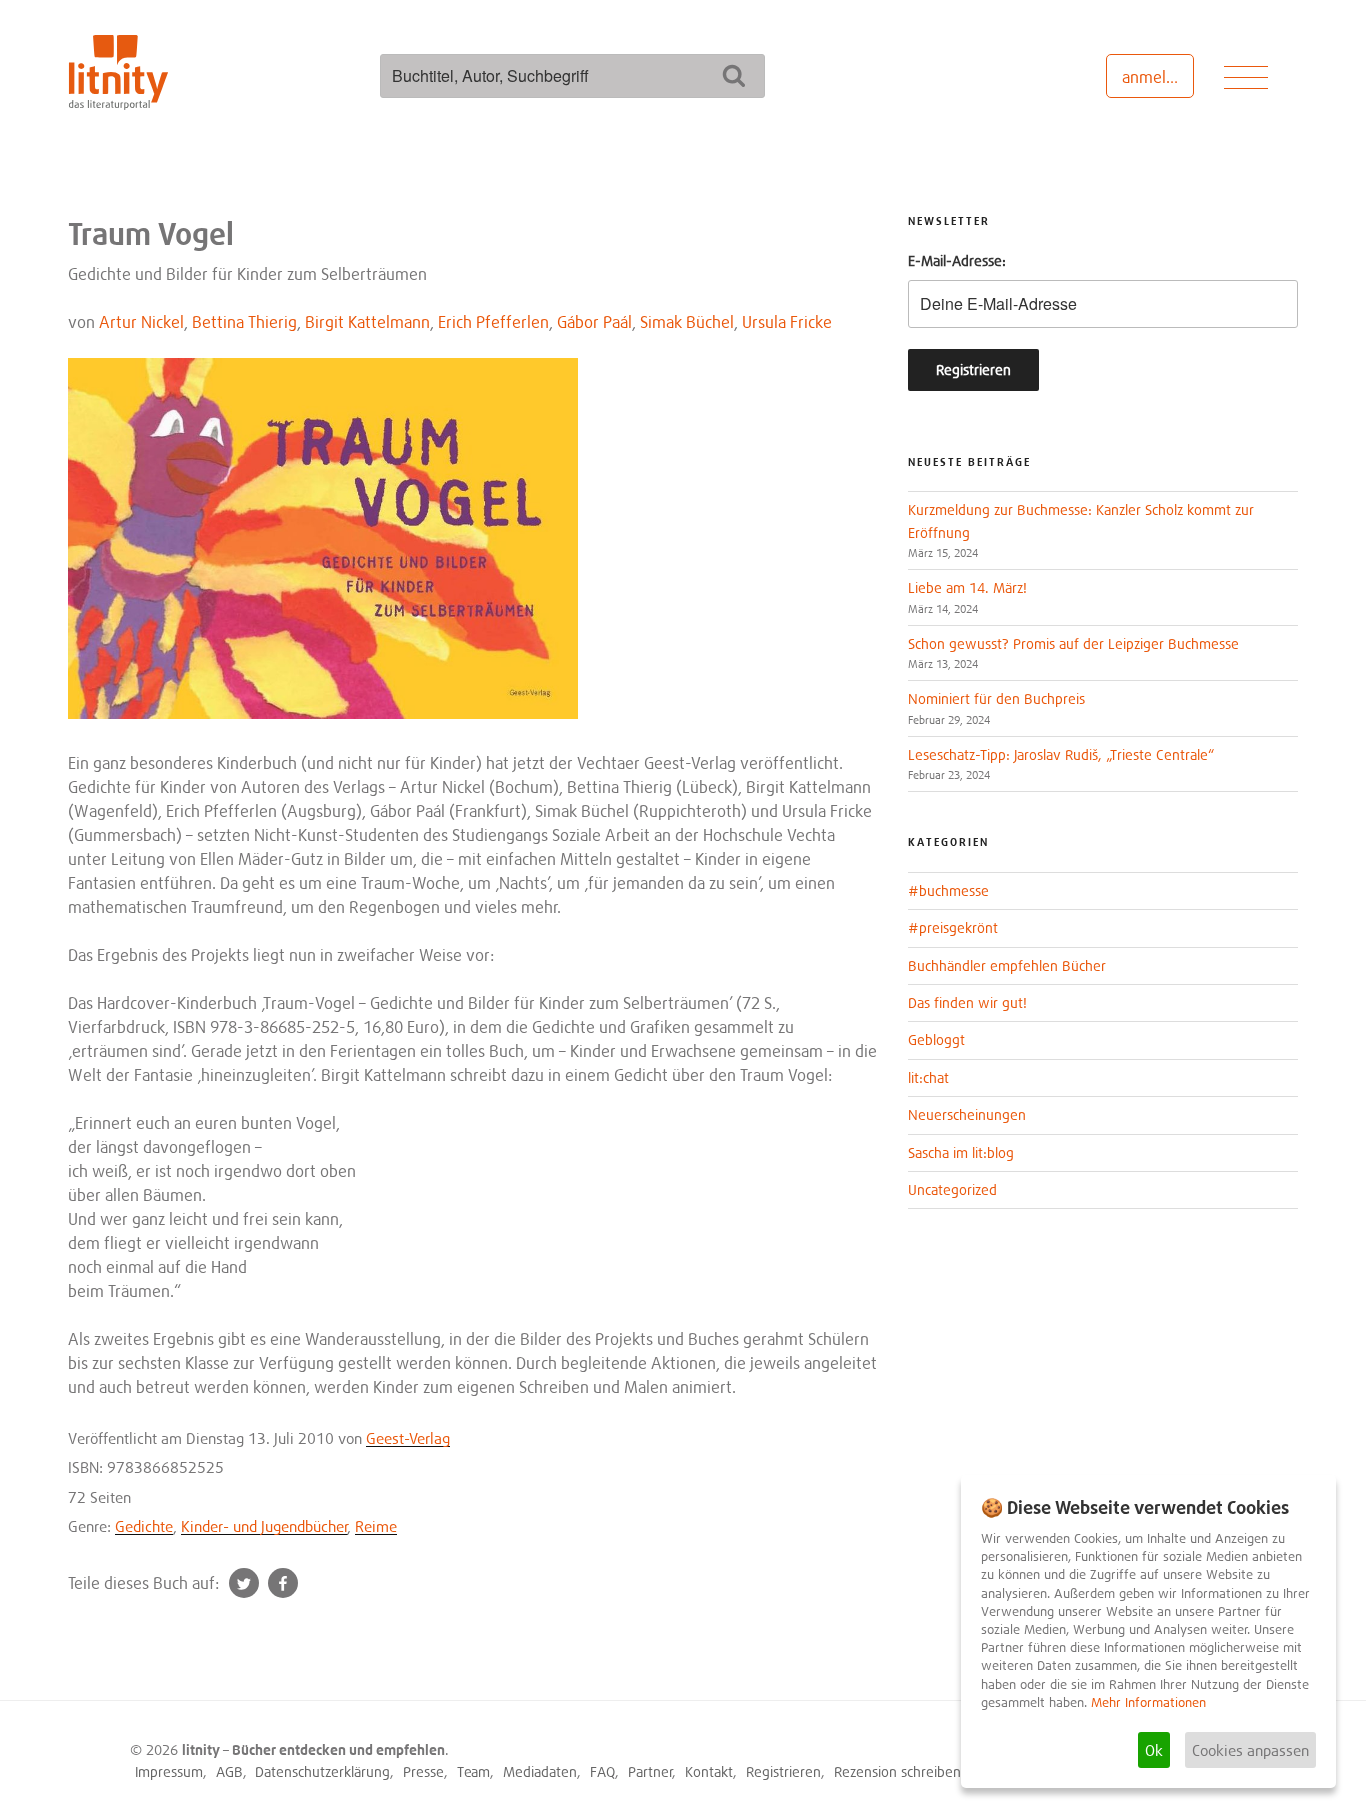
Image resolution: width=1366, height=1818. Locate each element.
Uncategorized (952, 1189)
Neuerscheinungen (967, 1114)
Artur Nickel (141, 322)
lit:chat (928, 1077)
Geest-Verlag (408, 1438)
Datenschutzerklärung (322, 1771)
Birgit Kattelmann (367, 322)
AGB (229, 1771)
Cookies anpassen (1250, 1750)
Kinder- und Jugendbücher (264, 1526)
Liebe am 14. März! (967, 587)
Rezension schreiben (897, 1771)
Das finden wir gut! (967, 1002)
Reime (376, 1526)
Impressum (169, 1771)
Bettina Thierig (244, 322)
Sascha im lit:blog (961, 1152)
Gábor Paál (594, 322)
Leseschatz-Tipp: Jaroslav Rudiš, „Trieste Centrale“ (1061, 754)
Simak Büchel (687, 322)
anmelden (1157, 77)
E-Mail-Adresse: (957, 260)
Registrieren (783, 1771)
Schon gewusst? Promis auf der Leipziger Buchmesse (1073, 643)
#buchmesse (948, 890)
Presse (423, 1771)
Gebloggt (936, 1039)
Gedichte (144, 1526)
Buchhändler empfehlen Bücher (1007, 965)
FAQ (602, 1771)
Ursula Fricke (787, 322)
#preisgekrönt (953, 927)
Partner (650, 1771)
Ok (1154, 1750)
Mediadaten (540, 1771)
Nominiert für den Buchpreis (996, 698)
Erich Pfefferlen (493, 322)
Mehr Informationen (1148, 1702)
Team (473, 1771)
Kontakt (709, 1771)
